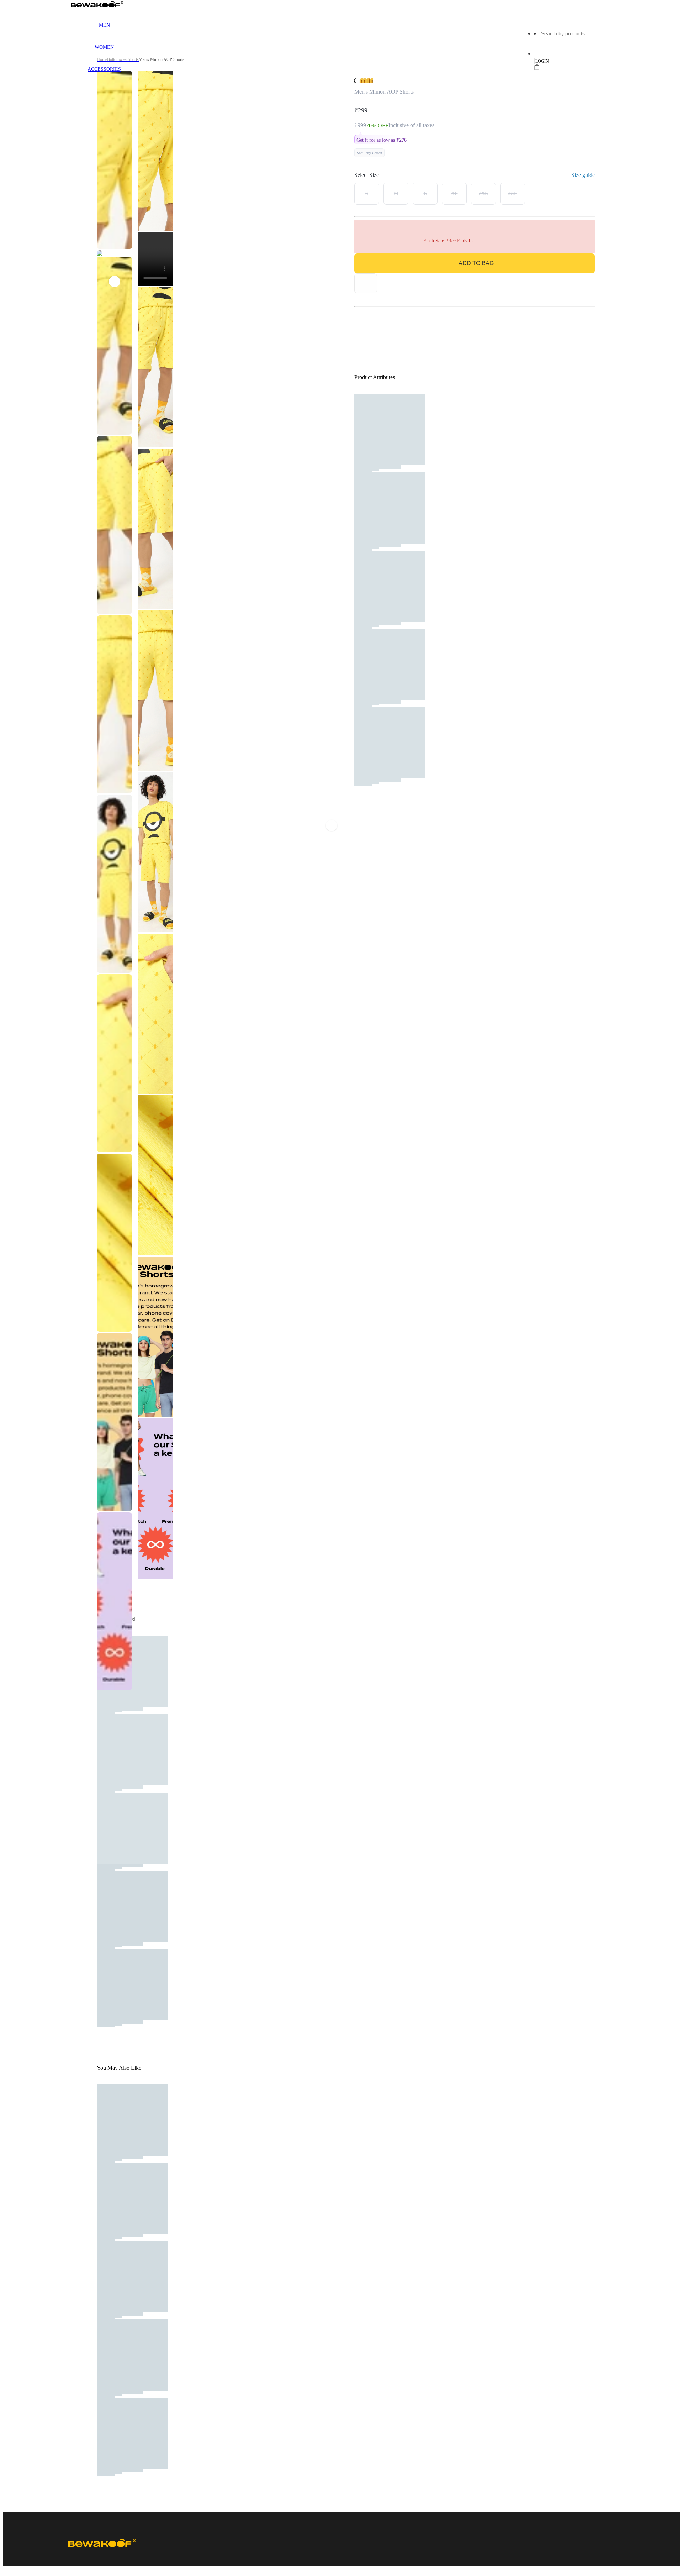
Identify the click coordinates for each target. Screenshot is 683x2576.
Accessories (104, 69)
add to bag (476, 263)
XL (454, 193)
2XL (483, 193)
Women (104, 47)
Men (104, 25)
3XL (513, 193)
